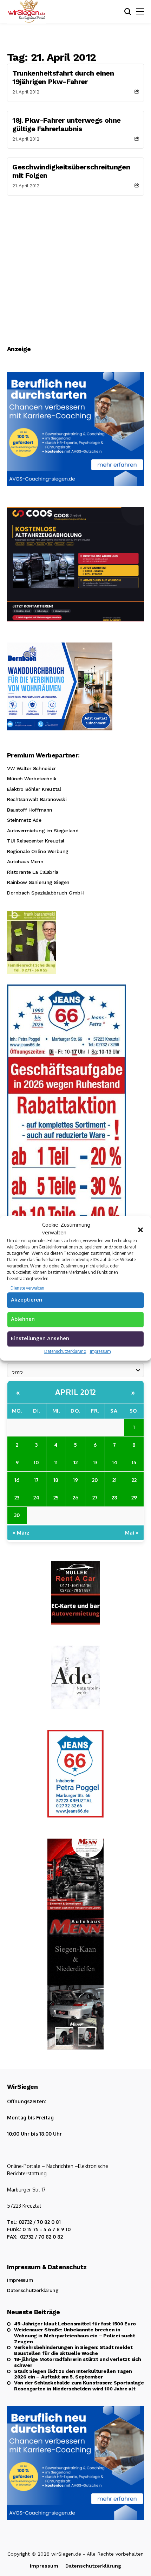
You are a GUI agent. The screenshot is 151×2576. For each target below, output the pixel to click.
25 (56, 1497)
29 (134, 1497)
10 (36, 1462)
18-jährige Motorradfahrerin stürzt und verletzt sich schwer (77, 2362)
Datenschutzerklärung (65, 1351)
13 (95, 1462)
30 (17, 1515)
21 (114, 1480)
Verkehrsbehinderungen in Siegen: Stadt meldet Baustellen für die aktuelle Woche (73, 2350)
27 (95, 1497)
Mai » (132, 1532)
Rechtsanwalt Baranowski (37, 799)
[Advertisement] (75, 265)
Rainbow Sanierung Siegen (38, 882)
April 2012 (76, 1392)
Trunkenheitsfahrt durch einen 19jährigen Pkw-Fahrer (63, 77)
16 (17, 1480)
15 (134, 1462)
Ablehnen (23, 1319)
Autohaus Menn (25, 861)
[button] (140, 1229)
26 (75, 1497)
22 (134, 1480)
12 (75, 1462)
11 (56, 1462)
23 (17, 1497)
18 (56, 1480)
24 (36, 1497)
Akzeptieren (27, 1300)
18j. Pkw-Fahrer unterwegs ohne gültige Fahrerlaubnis (67, 124)
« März (21, 1532)
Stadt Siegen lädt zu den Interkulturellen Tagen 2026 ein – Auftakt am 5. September (73, 2374)
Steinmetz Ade (24, 820)
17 (36, 1480)
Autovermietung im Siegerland (43, 831)
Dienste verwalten (27, 1288)
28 (114, 1497)
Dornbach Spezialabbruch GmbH (45, 893)
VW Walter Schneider (32, 768)
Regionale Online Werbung (38, 851)
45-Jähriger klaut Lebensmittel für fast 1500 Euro (75, 2324)
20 (95, 1480)
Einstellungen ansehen (40, 1338)
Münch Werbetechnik (32, 779)
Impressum (100, 1351)
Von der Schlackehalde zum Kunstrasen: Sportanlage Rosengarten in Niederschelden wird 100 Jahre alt (79, 2386)
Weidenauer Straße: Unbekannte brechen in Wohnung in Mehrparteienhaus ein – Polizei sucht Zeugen (75, 2336)
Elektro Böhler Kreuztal (34, 789)
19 (75, 1480)
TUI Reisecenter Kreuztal (36, 841)
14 (115, 1462)
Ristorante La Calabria (33, 872)
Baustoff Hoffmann (30, 810)
